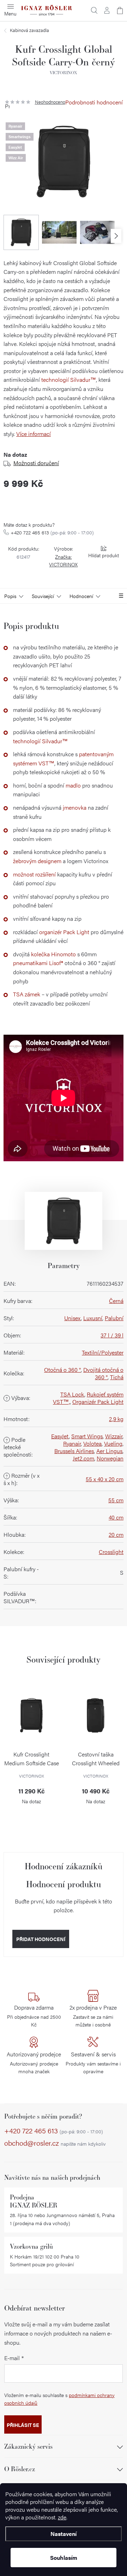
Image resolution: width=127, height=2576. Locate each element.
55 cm (116, 1500)
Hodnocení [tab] (81, 596)
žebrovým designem (37, 861)
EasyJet (60, 1436)
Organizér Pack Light (98, 1402)
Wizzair (114, 1436)
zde (62, 2517)
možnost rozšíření (34, 874)
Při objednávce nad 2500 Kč (34, 2016)
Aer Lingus (109, 1451)
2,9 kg (116, 1419)
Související (43, 596)
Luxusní (93, 1318)
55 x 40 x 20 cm (105, 1479)
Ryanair (72, 1443)
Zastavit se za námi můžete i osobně (93, 2016)
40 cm (116, 1517)
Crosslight (111, 1552)
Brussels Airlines (74, 1451)
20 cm (116, 1534)
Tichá (117, 1377)
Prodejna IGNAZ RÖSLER (34, 2201)
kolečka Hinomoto (53, 954)
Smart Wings (87, 1436)
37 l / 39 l (112, 1335)
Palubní (114, 1318)
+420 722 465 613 (52, 532)
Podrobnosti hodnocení (94, 102)
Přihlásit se (23, 2425)
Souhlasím (64, 2558)
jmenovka (75, 807)
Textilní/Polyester (103, 1352)
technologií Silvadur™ (69, 380)
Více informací (34, 434)
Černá (116, 1301)
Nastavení (64, 2534)
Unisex (72, 1318)
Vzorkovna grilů (31, 2246)
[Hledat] (94, 11)
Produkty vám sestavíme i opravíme (93, 2062)
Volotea (92, 1443)
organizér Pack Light (64, 932)
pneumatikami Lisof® (38, 963)
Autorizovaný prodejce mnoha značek (34, 2062)
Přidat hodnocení (41, 1939)
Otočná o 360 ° (62, 1370)
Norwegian (110, 1458)
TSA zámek (27, 994)
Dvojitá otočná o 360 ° (103, 1373)
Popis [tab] (10, 596)
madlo (73, 785)
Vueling (113, 1443)
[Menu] (11, 11)
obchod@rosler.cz (55, 2143)
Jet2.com (83, 1458)
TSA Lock (72, 1394)
